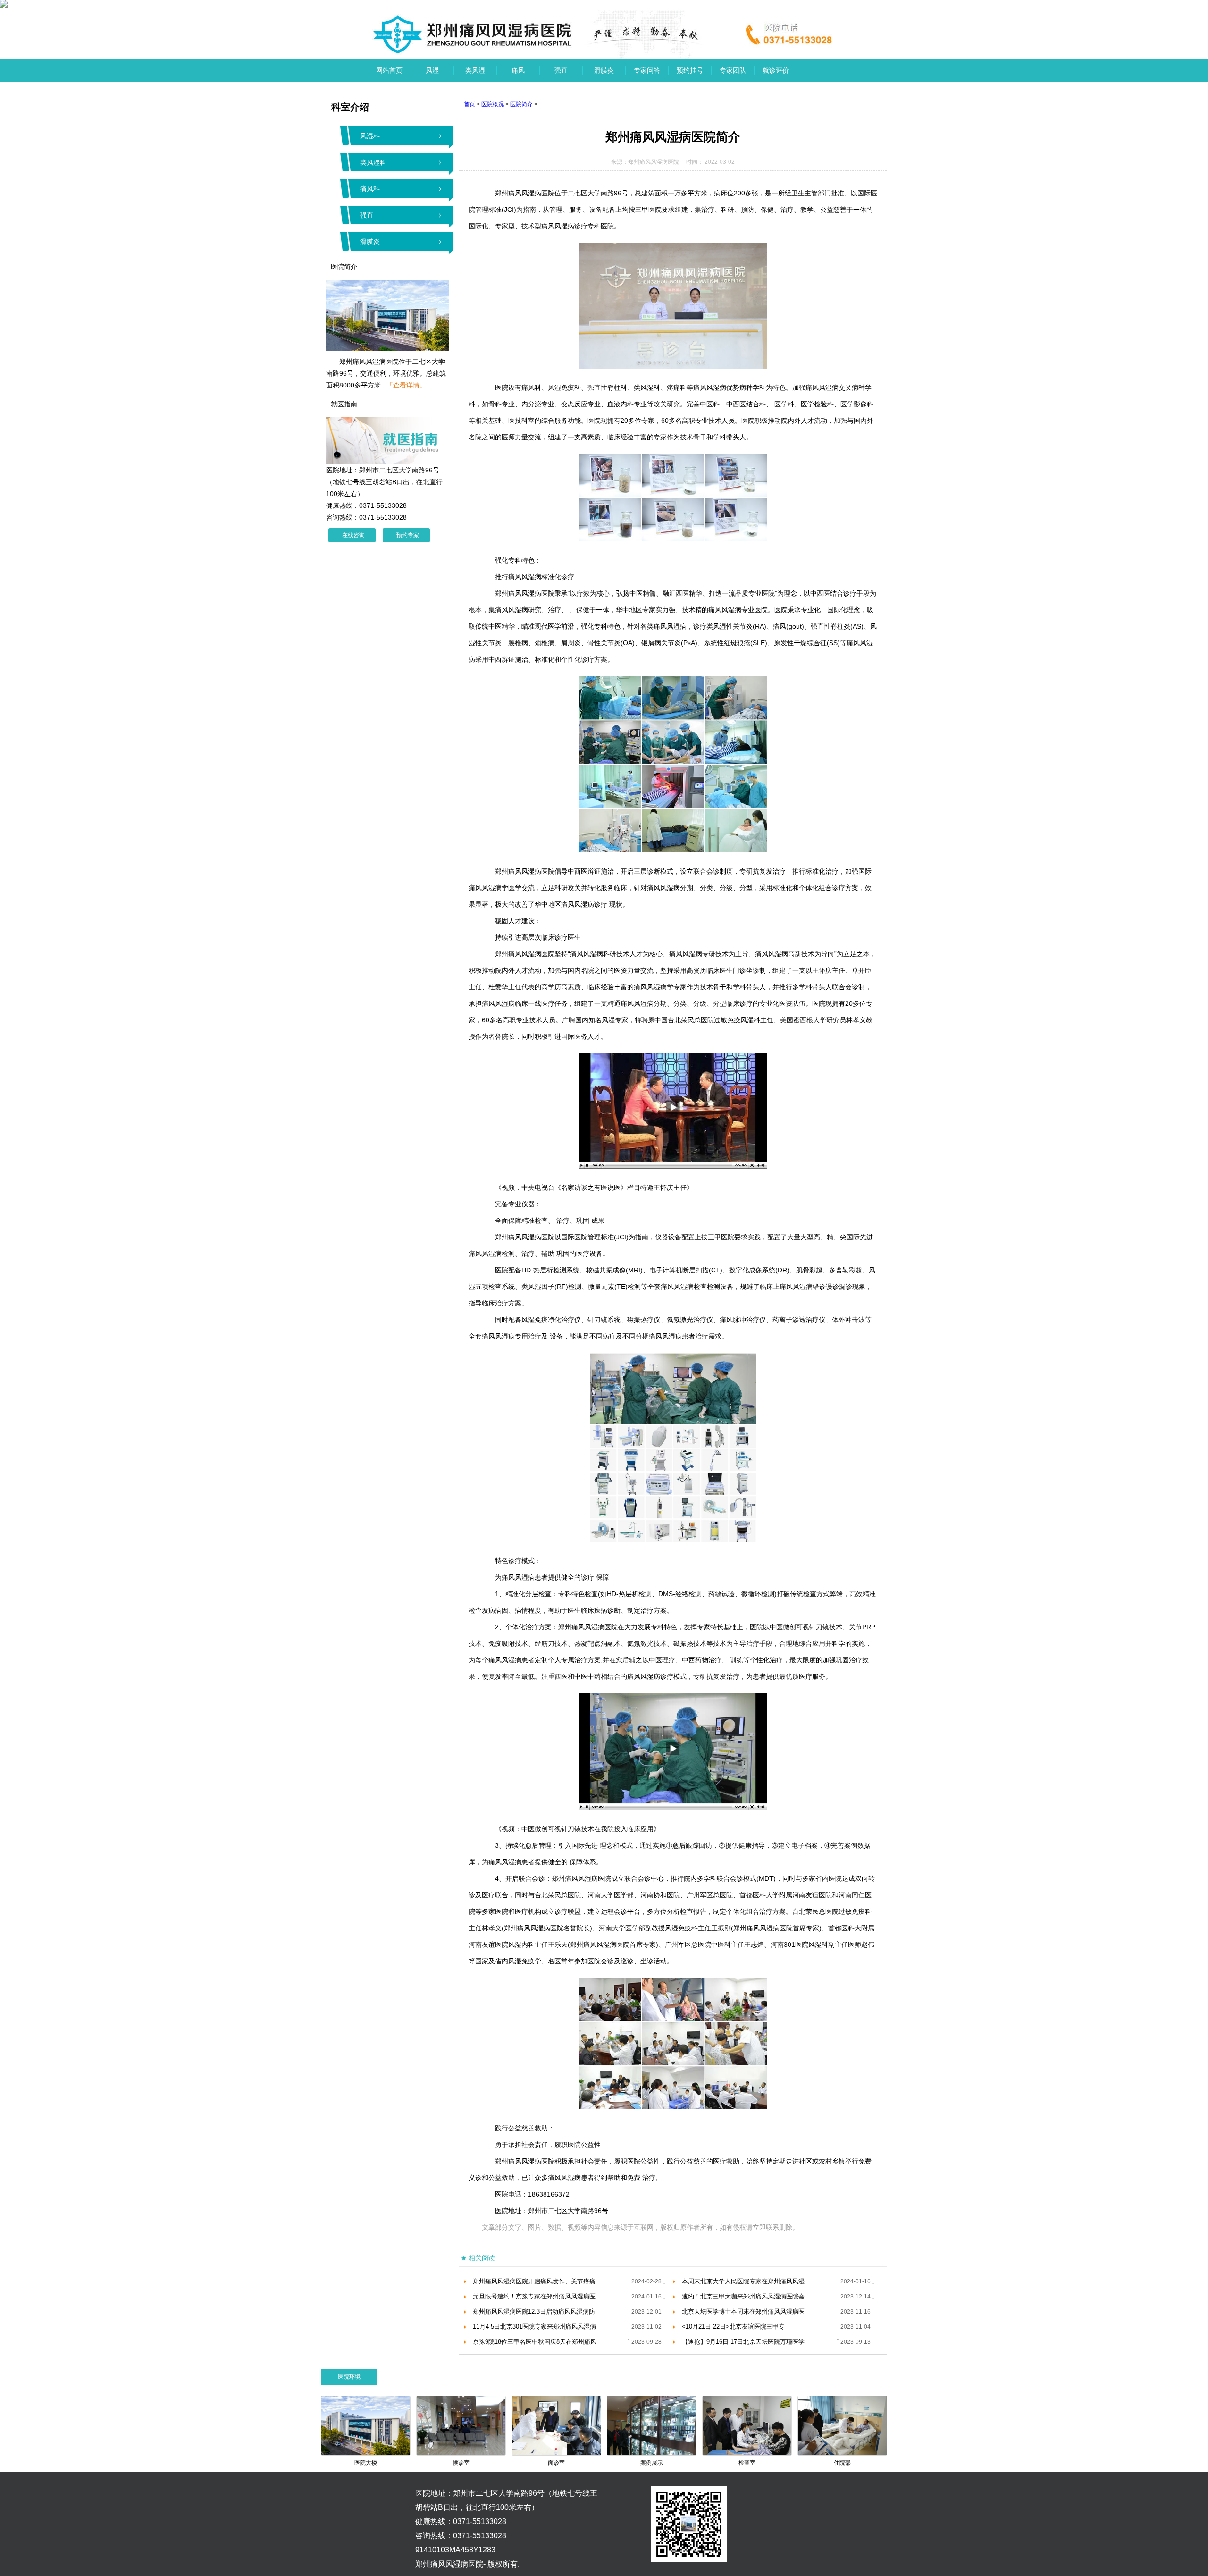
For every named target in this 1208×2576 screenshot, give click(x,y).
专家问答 (647, 70)
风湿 (432, 70)
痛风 (518, 70)
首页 (470, 104)
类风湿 (475, 70)
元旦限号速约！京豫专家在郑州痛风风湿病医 (534, 2296)
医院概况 (493, 104)
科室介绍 (345, 107)
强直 (561, 70)
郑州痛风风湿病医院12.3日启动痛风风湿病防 (534, 2311)
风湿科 (370, 136)
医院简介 (521, 104)
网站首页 (389, 70)
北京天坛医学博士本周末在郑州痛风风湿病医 (743, 2311)
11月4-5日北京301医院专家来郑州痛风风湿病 (534, 2327)
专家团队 (733, 70)
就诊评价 (776, 70)
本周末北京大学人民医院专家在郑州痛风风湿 (743, 2281)
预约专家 (408, 535)
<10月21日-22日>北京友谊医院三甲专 (733, 2327)
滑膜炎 (604, 70)
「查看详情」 (406, 385)
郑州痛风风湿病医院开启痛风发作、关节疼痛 (534, 2281)
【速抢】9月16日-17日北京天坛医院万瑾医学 (743, 2342)
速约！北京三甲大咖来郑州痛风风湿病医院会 (743, 2296)
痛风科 (370, 189)
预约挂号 (690, 70)
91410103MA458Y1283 (455, 2550)
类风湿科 (373, 162)
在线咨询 (353, 535)
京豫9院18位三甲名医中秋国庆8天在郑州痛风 (535, 2342)
